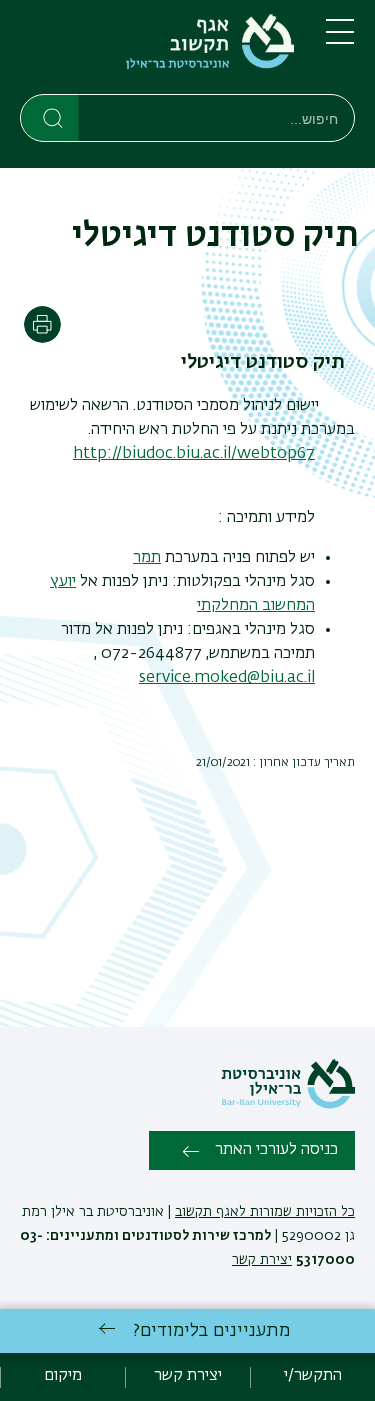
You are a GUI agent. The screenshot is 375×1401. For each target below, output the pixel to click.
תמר (147, 558)
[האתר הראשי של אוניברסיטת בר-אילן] (288, 1105)
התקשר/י (313, 1376)
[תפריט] (340, 40)
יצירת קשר (262, 1260)
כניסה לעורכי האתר (276, 1150)
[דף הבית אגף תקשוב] (157, 51)
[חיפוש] (50, 117)
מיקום (63, 1376)
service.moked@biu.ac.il (227, 678)
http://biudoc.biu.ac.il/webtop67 (194, 454)
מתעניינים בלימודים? (211, 1331)
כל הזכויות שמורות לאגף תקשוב (265, 1212)
